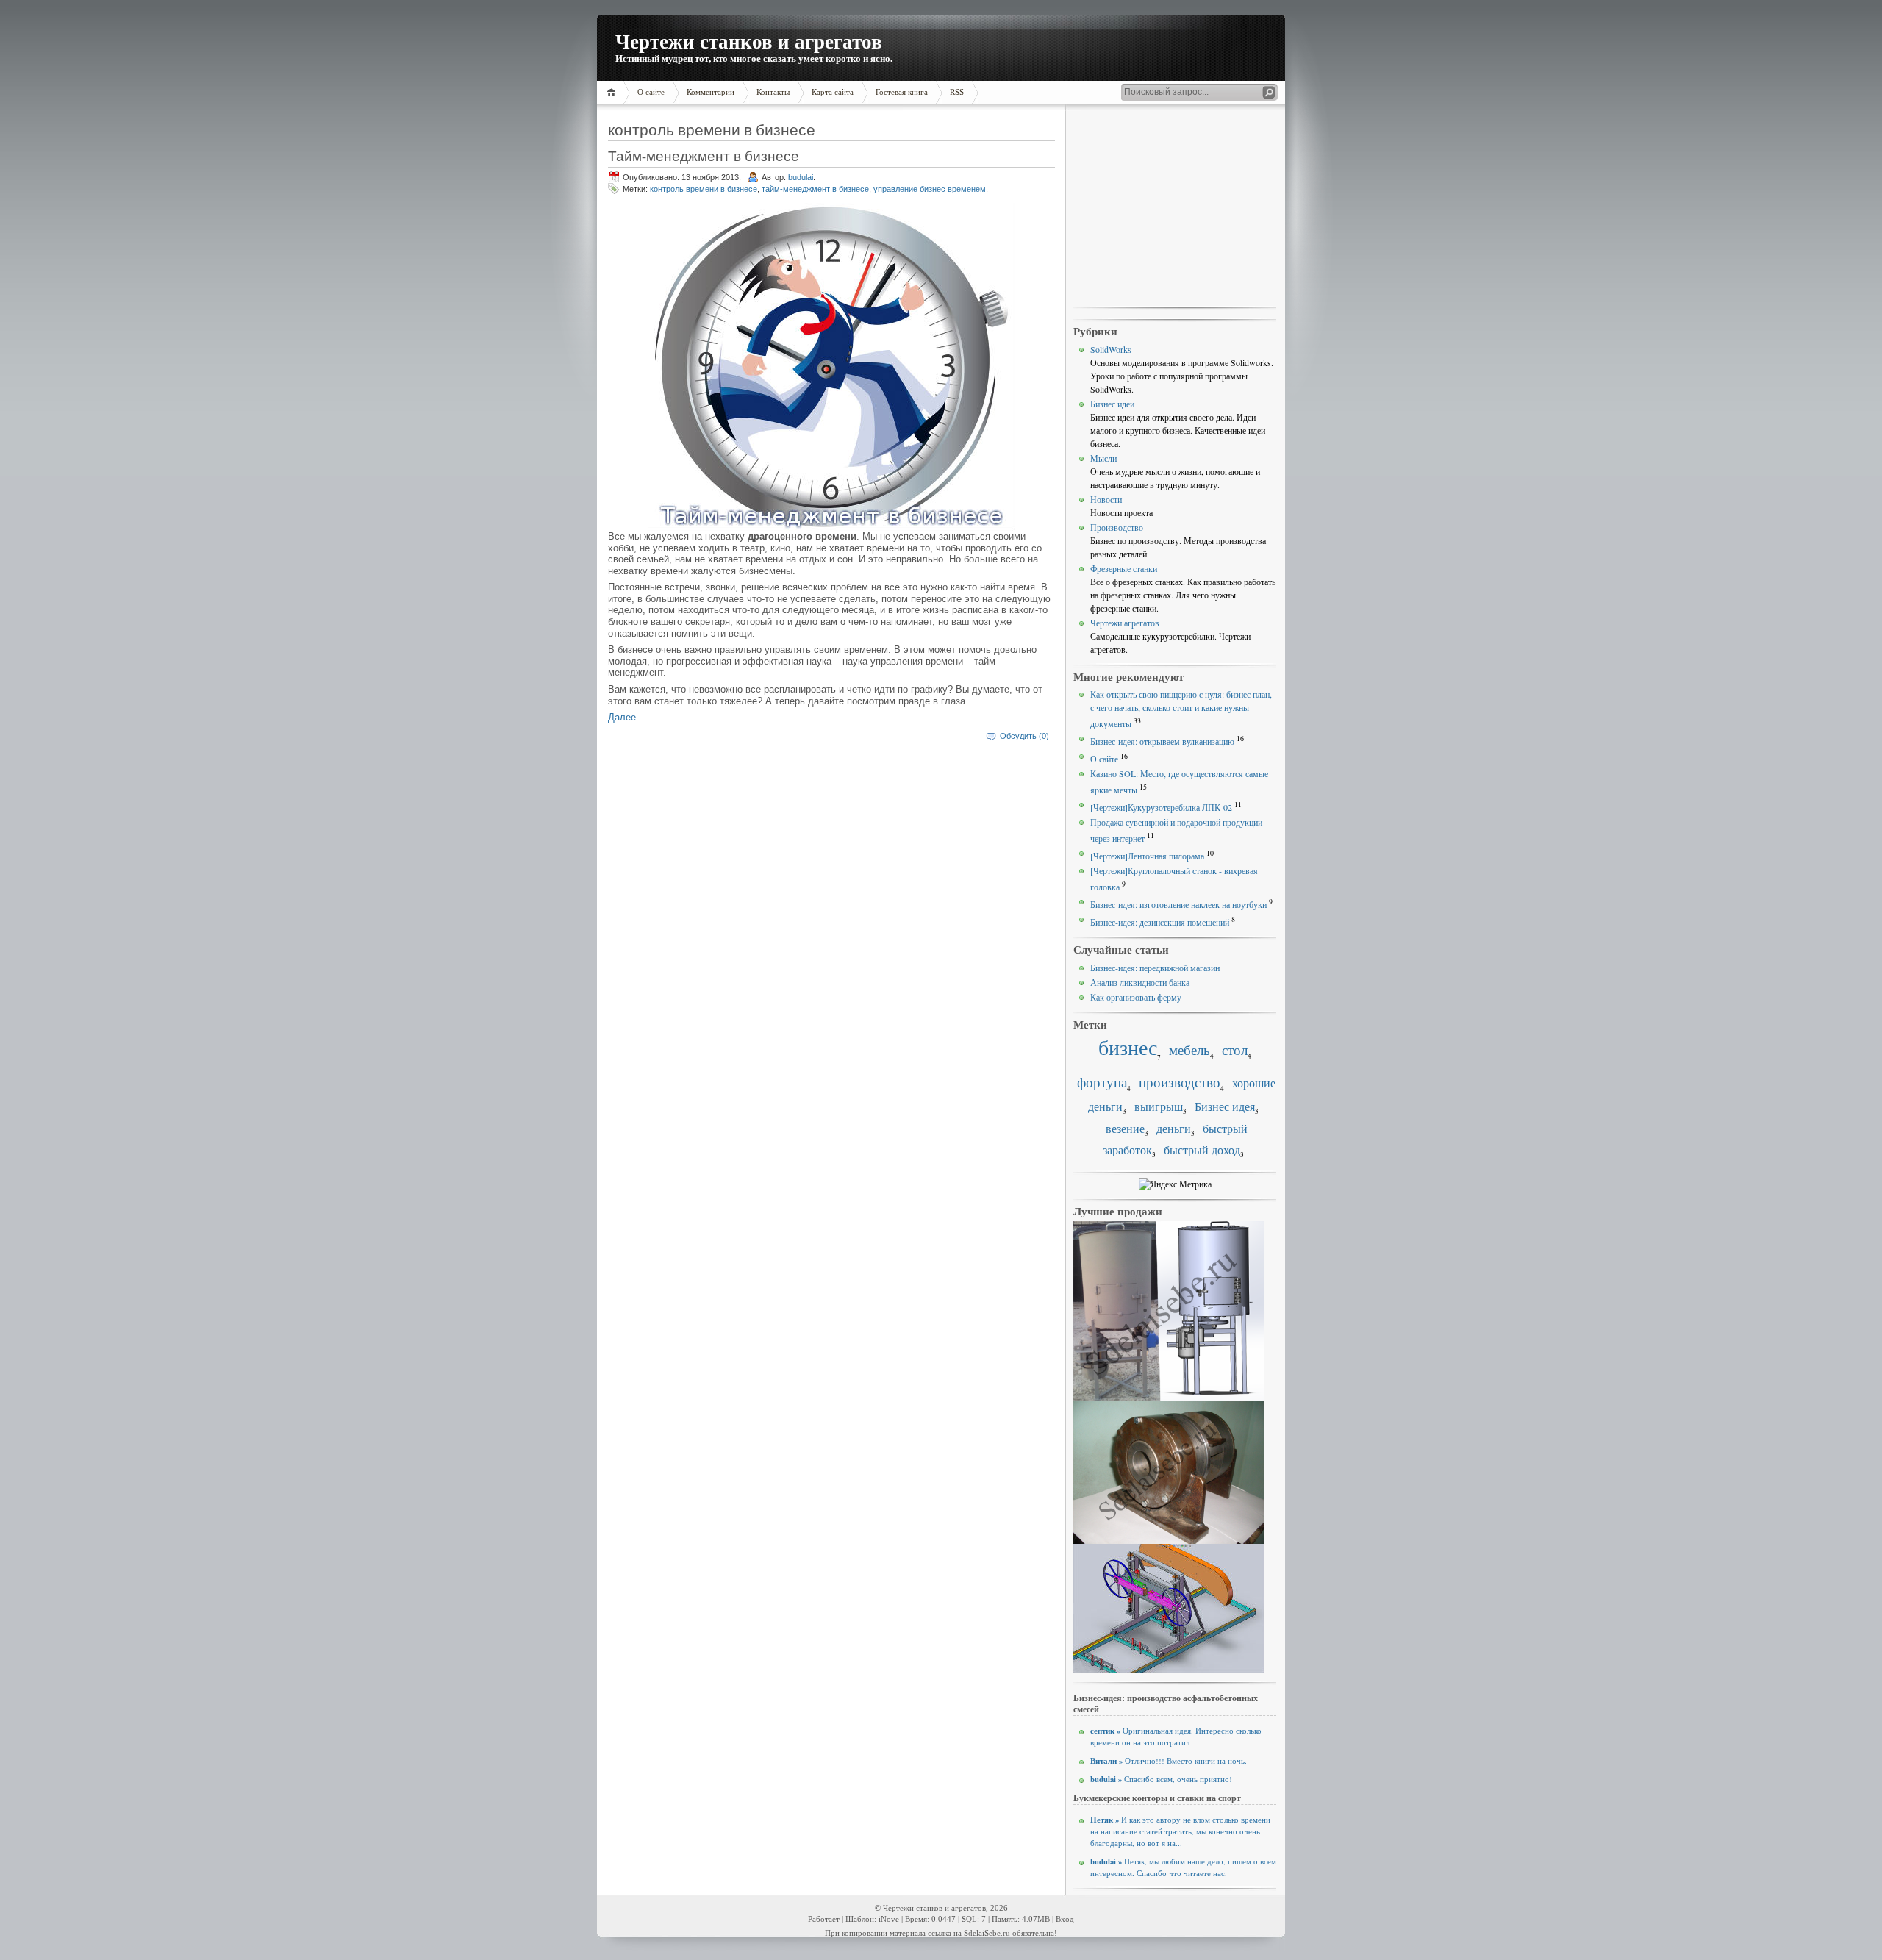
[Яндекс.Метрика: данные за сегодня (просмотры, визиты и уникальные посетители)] (1175, 1184)
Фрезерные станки (1124, 568)
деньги (1174, 1129)
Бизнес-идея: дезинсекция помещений (1160, 922)
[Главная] (613, 92)
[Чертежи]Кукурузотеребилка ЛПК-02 (1161, 807)
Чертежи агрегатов (1125, 623)
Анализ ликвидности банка (1140, 982)
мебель (1189, 1049)
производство (1180, 1082)
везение (1125, 1129)
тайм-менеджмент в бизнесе (815, 189)
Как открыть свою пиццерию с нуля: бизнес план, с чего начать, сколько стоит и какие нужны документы (1181, 709)
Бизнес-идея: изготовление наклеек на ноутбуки (1178, 904)
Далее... (626, 717)
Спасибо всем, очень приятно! (1161, 1779)
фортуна (1102, 1082)
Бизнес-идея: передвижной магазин (1155, 968)
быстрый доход (1202, 1150)
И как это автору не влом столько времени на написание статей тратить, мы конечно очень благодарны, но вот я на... (1180, 1831)
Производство (1117, 527)
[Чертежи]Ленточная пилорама (1147, 856)
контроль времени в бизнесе (704, 189)
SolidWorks (1111, 349)
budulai (801, 177)
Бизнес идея (1225, 1106)
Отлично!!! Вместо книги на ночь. (1169, 1761)
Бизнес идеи (1112, 404)
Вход (1065, 1919)
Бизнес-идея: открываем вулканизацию (1162, 741)
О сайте (1104, 759)
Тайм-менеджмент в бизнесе (704, 155)
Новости (1106, 499)
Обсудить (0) (1024, 736)
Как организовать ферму (1136, 997)
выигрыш (1159, 1106)
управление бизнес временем (930, 189)
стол (1235, 1049)
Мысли (1103, 458)
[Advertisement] (1175, 207)
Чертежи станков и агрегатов (749, 41)
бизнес (1128, 1047)
